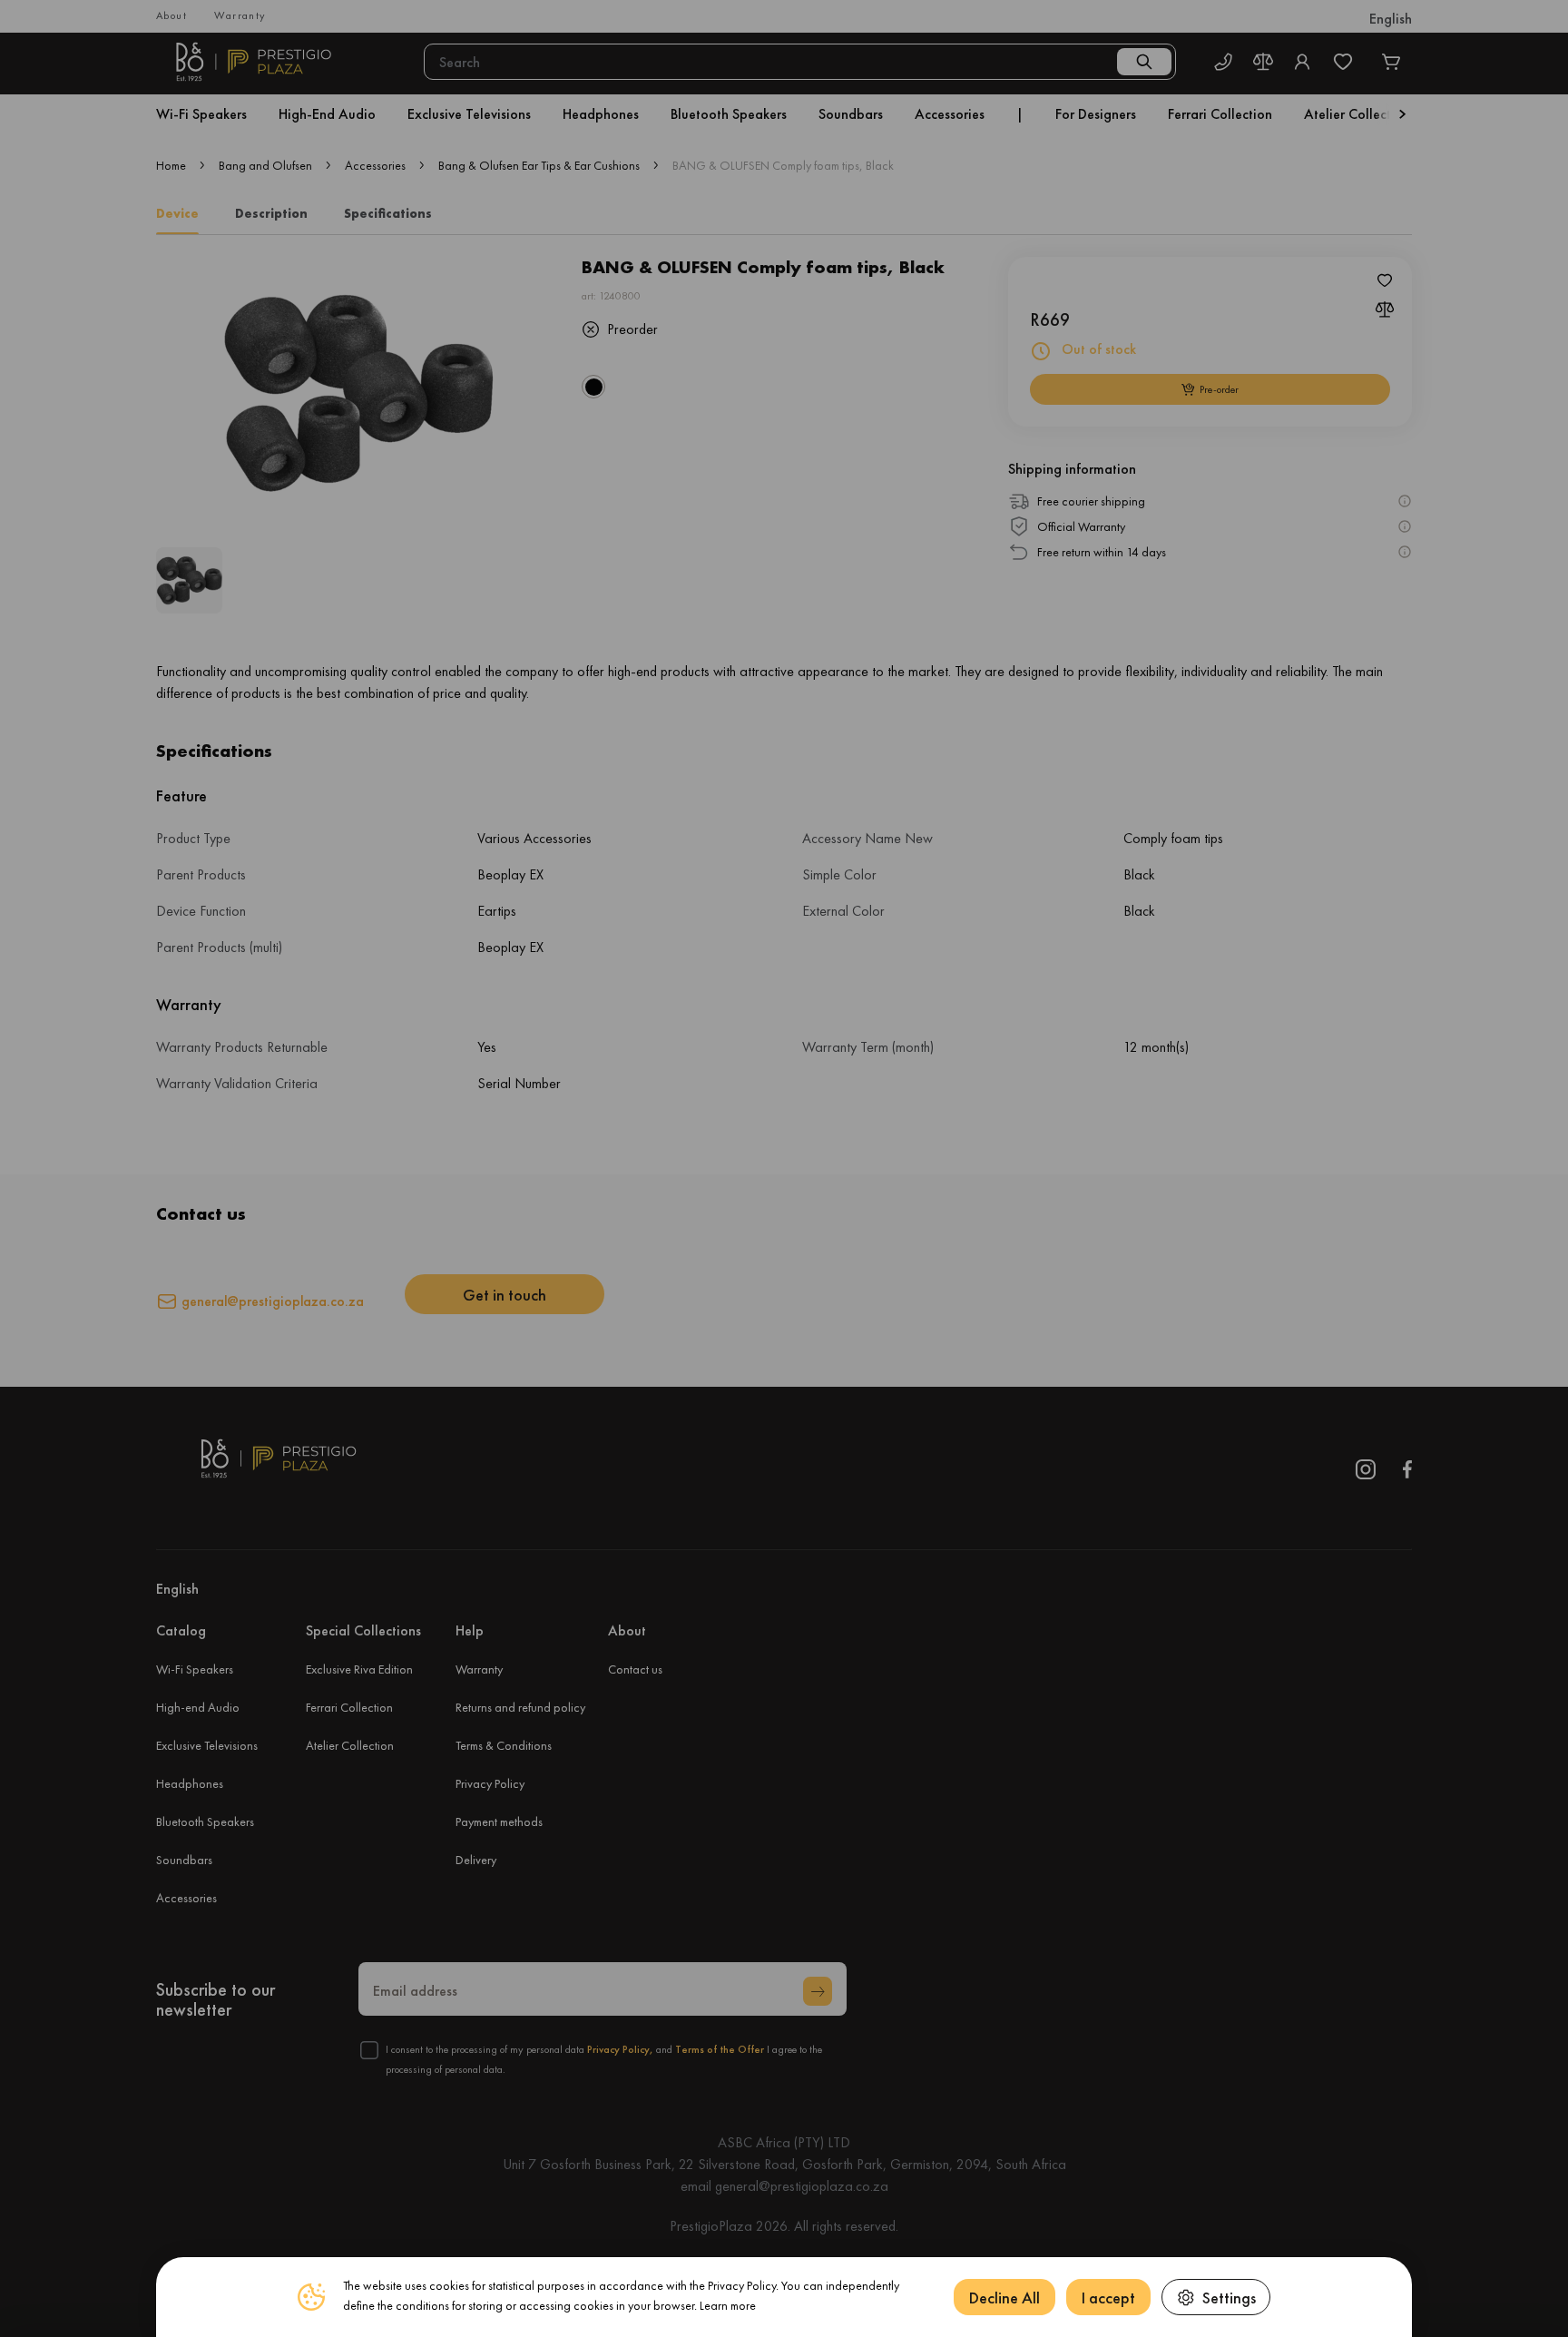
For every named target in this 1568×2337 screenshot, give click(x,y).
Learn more (728, 2305)
